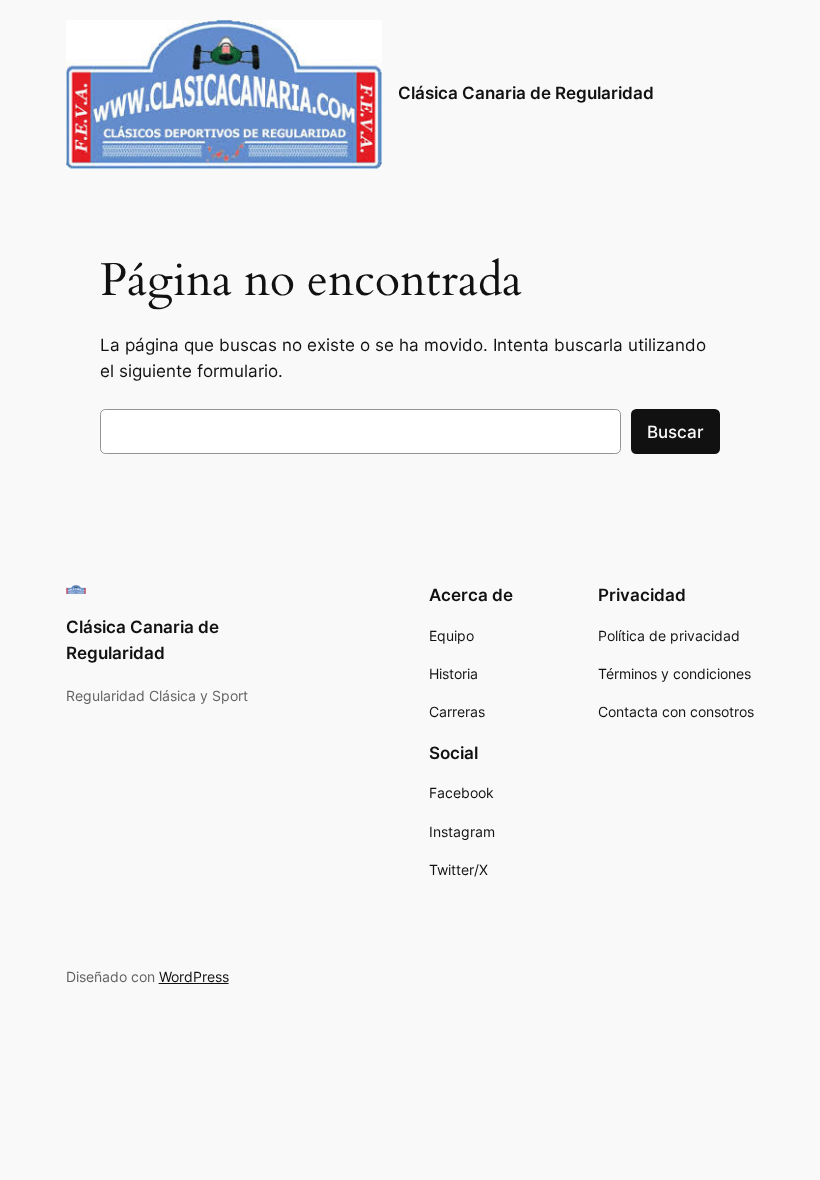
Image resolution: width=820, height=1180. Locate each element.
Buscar (675, 432)
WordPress (194, 976)
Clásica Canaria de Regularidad (526, 93)
